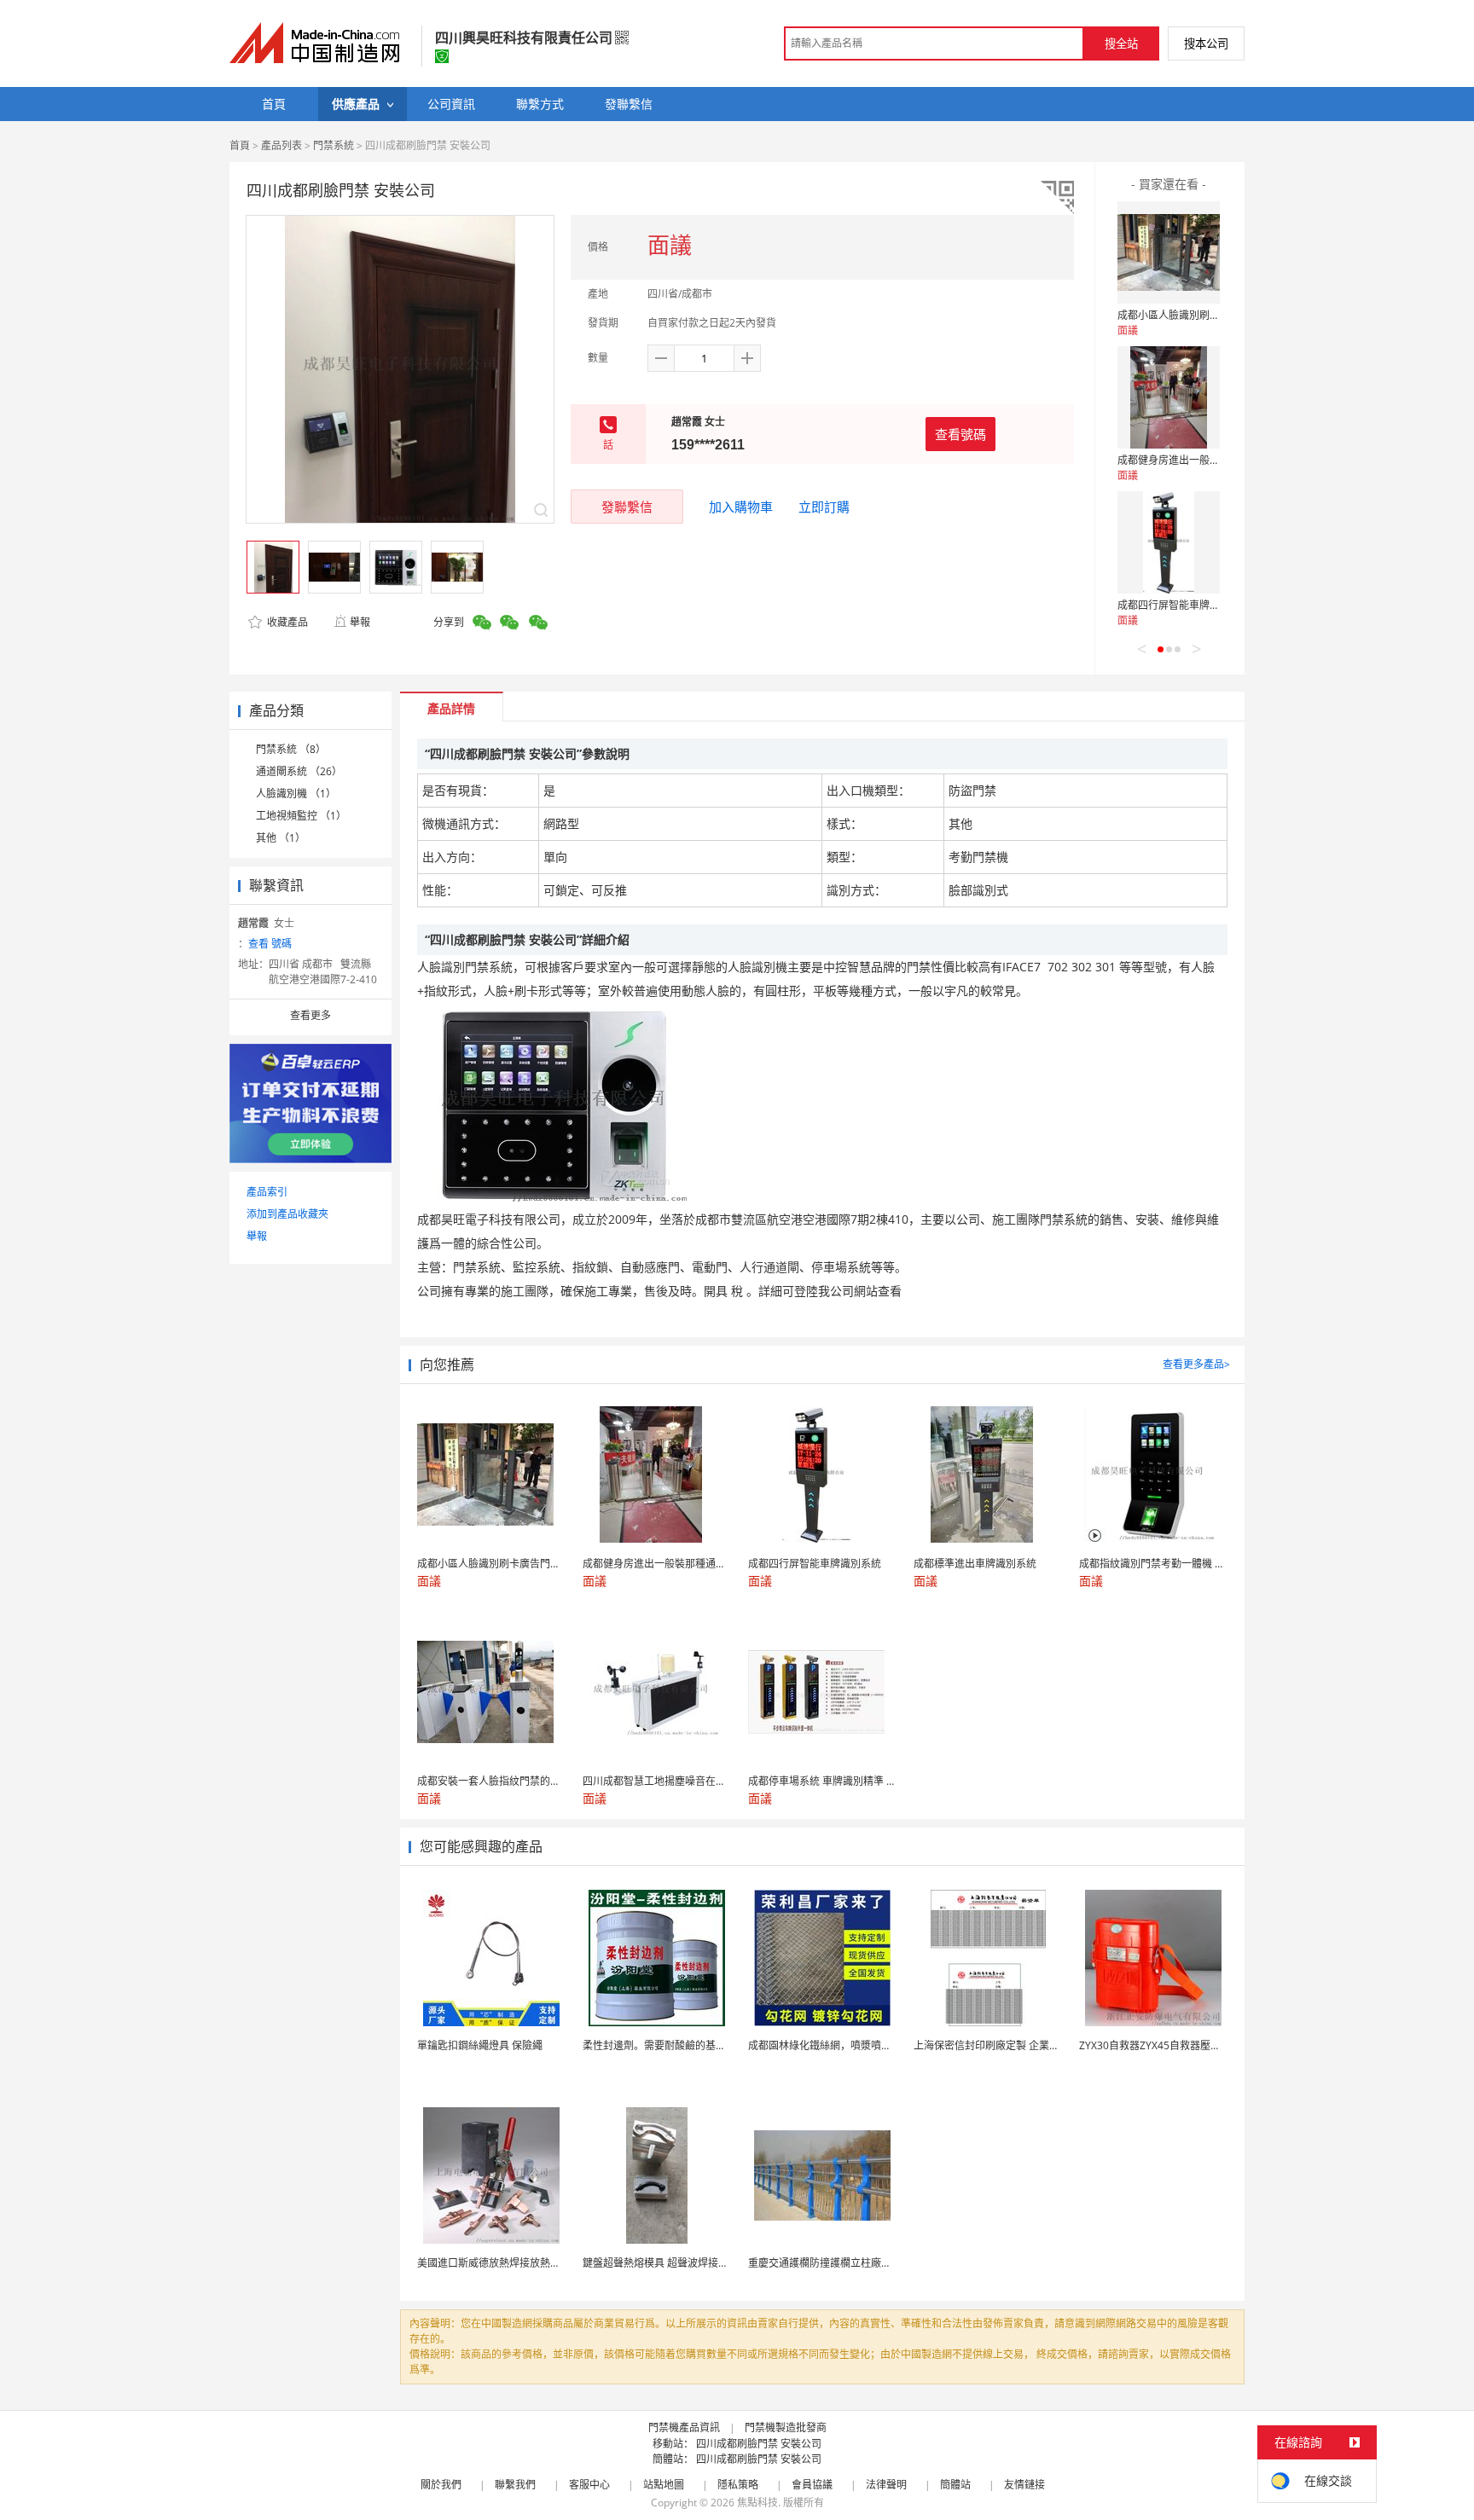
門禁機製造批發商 (786, 2427)
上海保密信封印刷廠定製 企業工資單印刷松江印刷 (1027, 2045)
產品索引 (267, 1192)
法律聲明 (886, 2485)
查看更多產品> (1196, 1364)
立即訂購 (824, 507)
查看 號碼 (270, 944)
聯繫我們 (515, 2485)
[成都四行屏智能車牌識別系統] (1169, 542)
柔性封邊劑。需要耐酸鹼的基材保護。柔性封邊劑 (695, 2045)
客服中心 (589, 2485)
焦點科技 (757, 2503)
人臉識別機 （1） (296, 794)
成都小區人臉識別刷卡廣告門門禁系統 (1204, 315)
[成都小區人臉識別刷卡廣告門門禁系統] (1169, 252)
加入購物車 (741, 507)
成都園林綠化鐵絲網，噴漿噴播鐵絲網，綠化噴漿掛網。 (876, 2045)
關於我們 (441, 2485)
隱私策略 (738, 2485)
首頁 (240, 145)
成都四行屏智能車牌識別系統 (1184, 605)
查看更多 (310, 1015)
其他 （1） (281, 838)
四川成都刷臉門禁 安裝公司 (759, 2444)
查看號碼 (960, 434)
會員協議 (812, 2485)
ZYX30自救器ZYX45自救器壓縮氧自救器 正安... (1186, 2045)
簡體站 (955, 2485)
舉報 (360, 622)
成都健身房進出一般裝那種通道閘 (1194, 460)
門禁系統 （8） (291, 749)
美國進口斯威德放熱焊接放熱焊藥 (494, 2263)
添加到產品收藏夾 (287, 1214)
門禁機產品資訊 (684, 2427)
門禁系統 (334, 145)
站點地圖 (664, 2485)
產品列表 (281, 145)
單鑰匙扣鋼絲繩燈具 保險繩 (480, 2045)
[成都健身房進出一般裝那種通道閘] (1169, 397)
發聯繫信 (627, 507)
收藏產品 (286, 622)
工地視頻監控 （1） (301, 816)
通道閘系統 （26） (299, 771)
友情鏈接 (1024, 2485)
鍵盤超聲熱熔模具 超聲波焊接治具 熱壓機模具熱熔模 (703, 2263)
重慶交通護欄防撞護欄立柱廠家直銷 (830, 2263)
